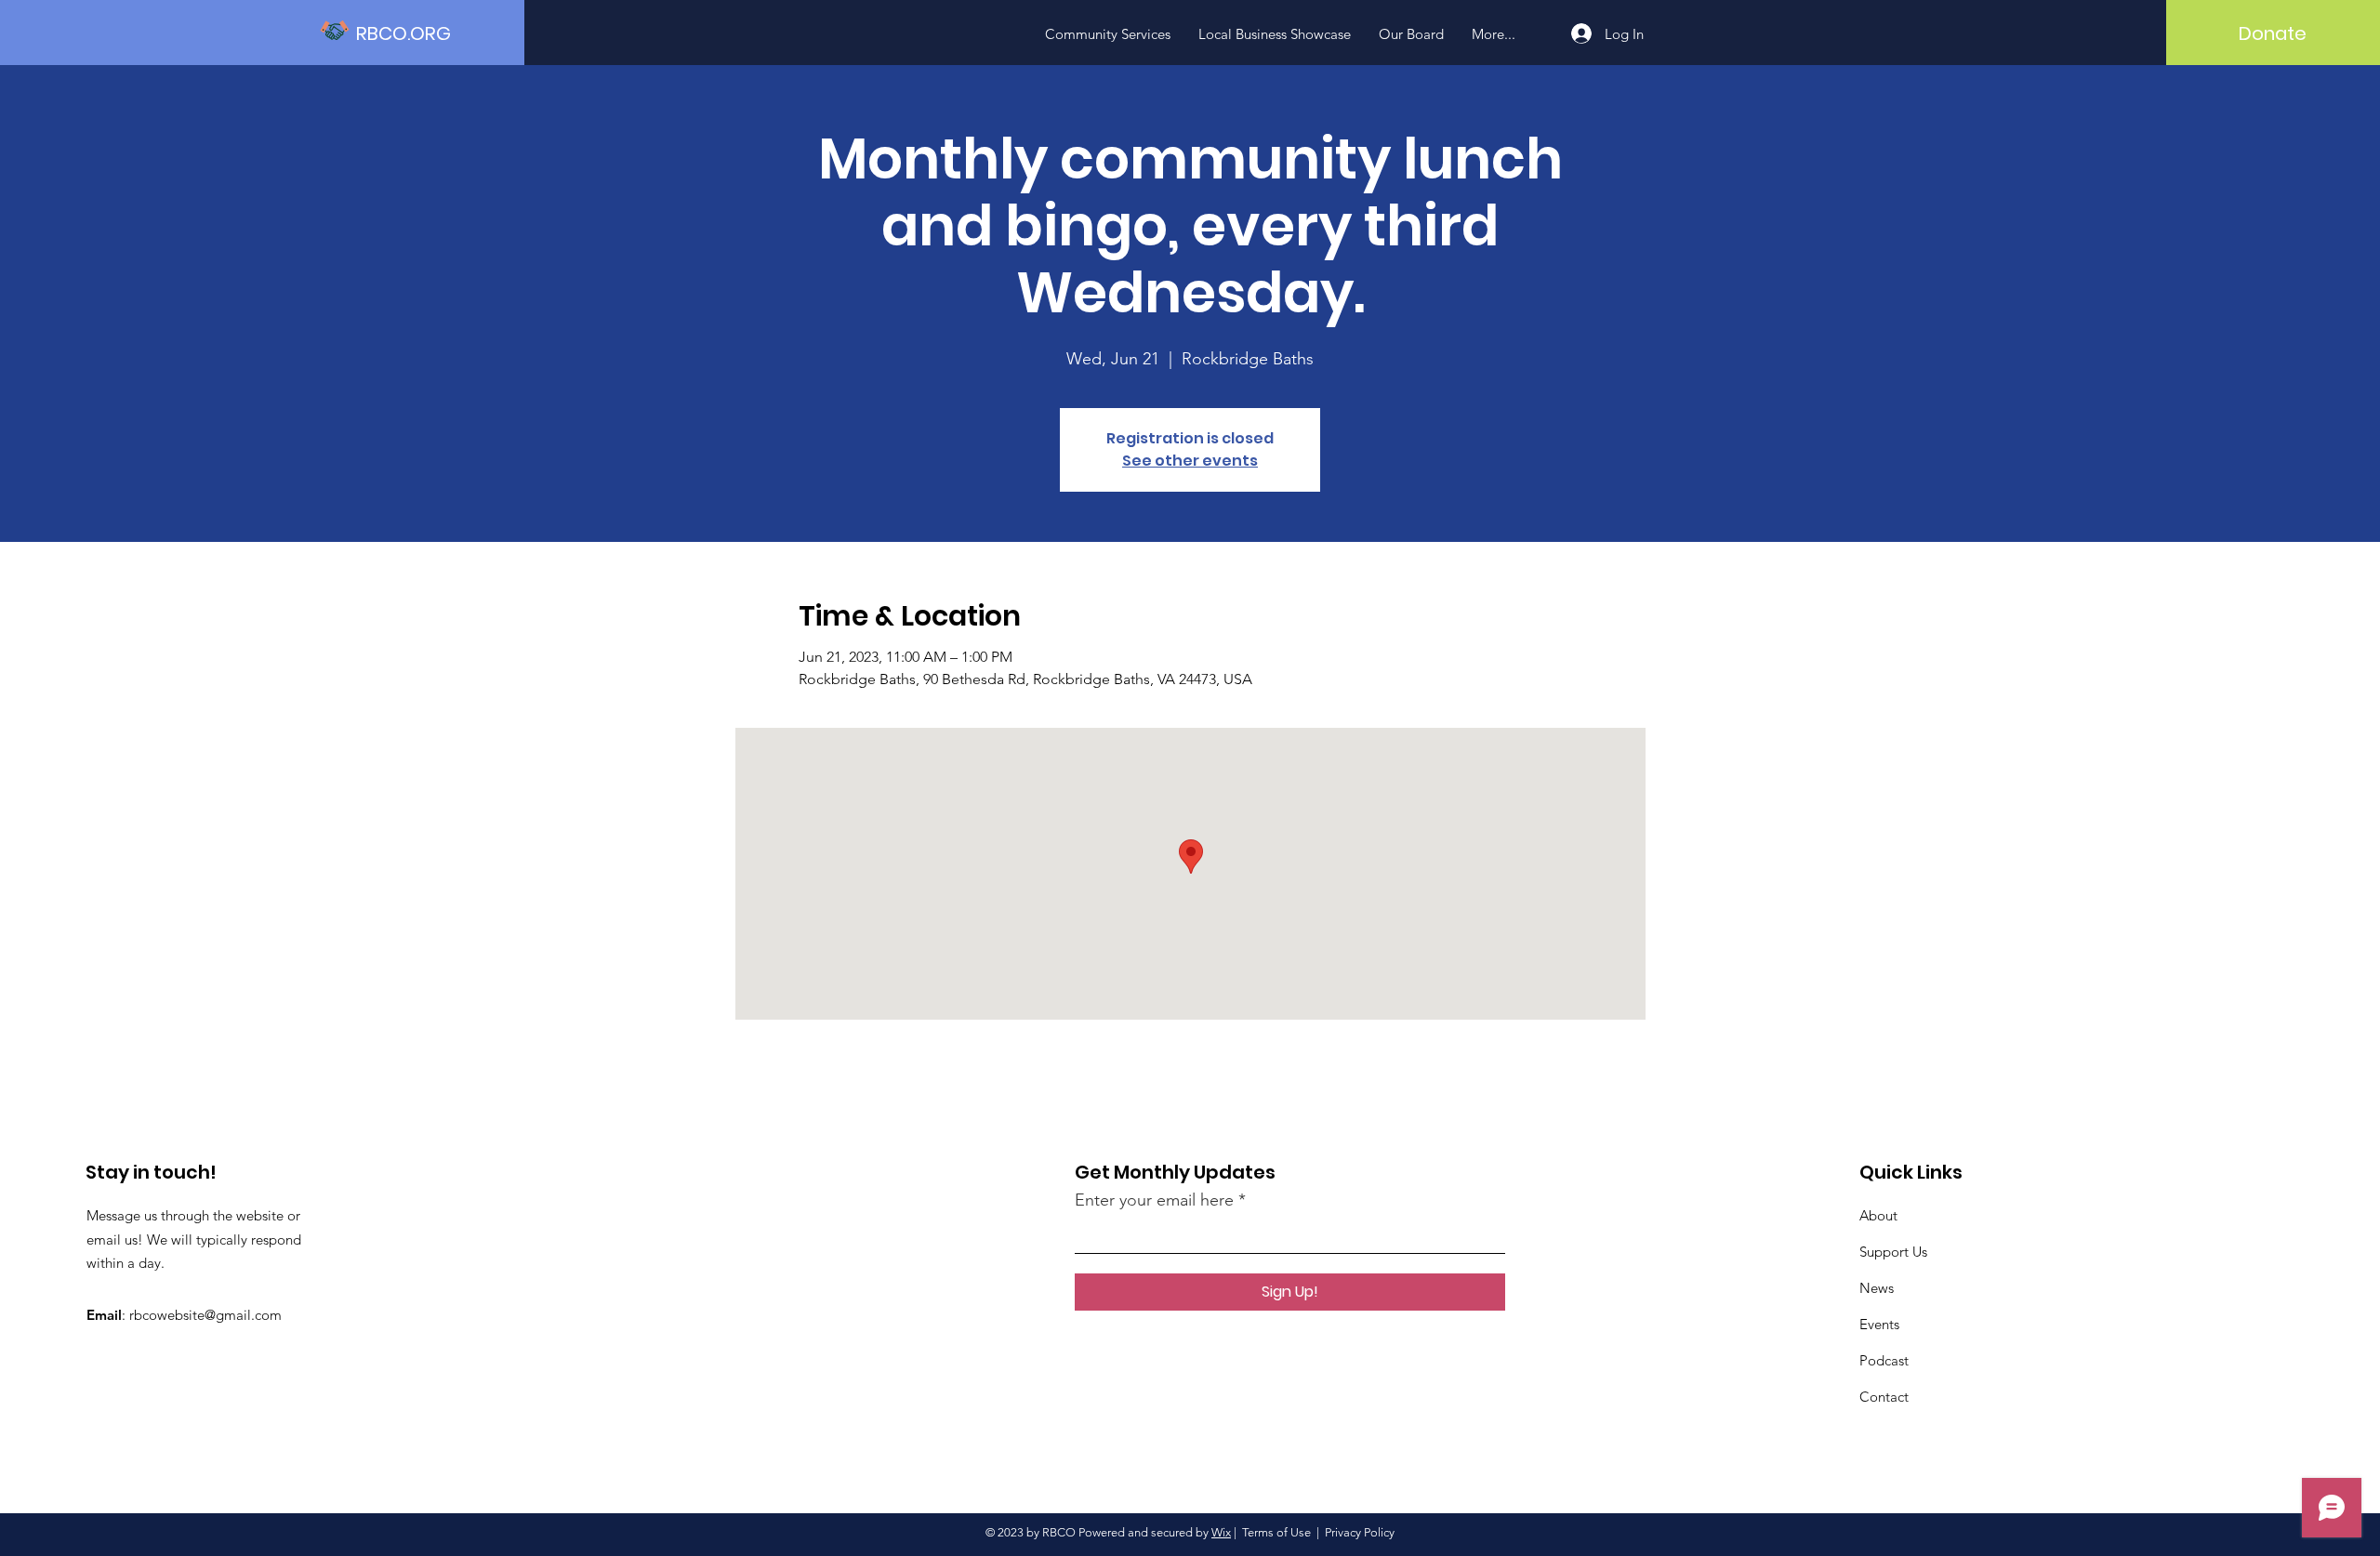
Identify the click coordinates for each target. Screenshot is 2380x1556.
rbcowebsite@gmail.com (205, 1315)
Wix (1221, 1532)
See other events (1190, 461)
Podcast (1884, 1360)
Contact (1884, 1397)
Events (1879, 1324)
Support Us (1893, 1252)
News (1877, 1288)
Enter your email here (1154, 1200)
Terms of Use (1276, 1532)
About (1878, 1215)
